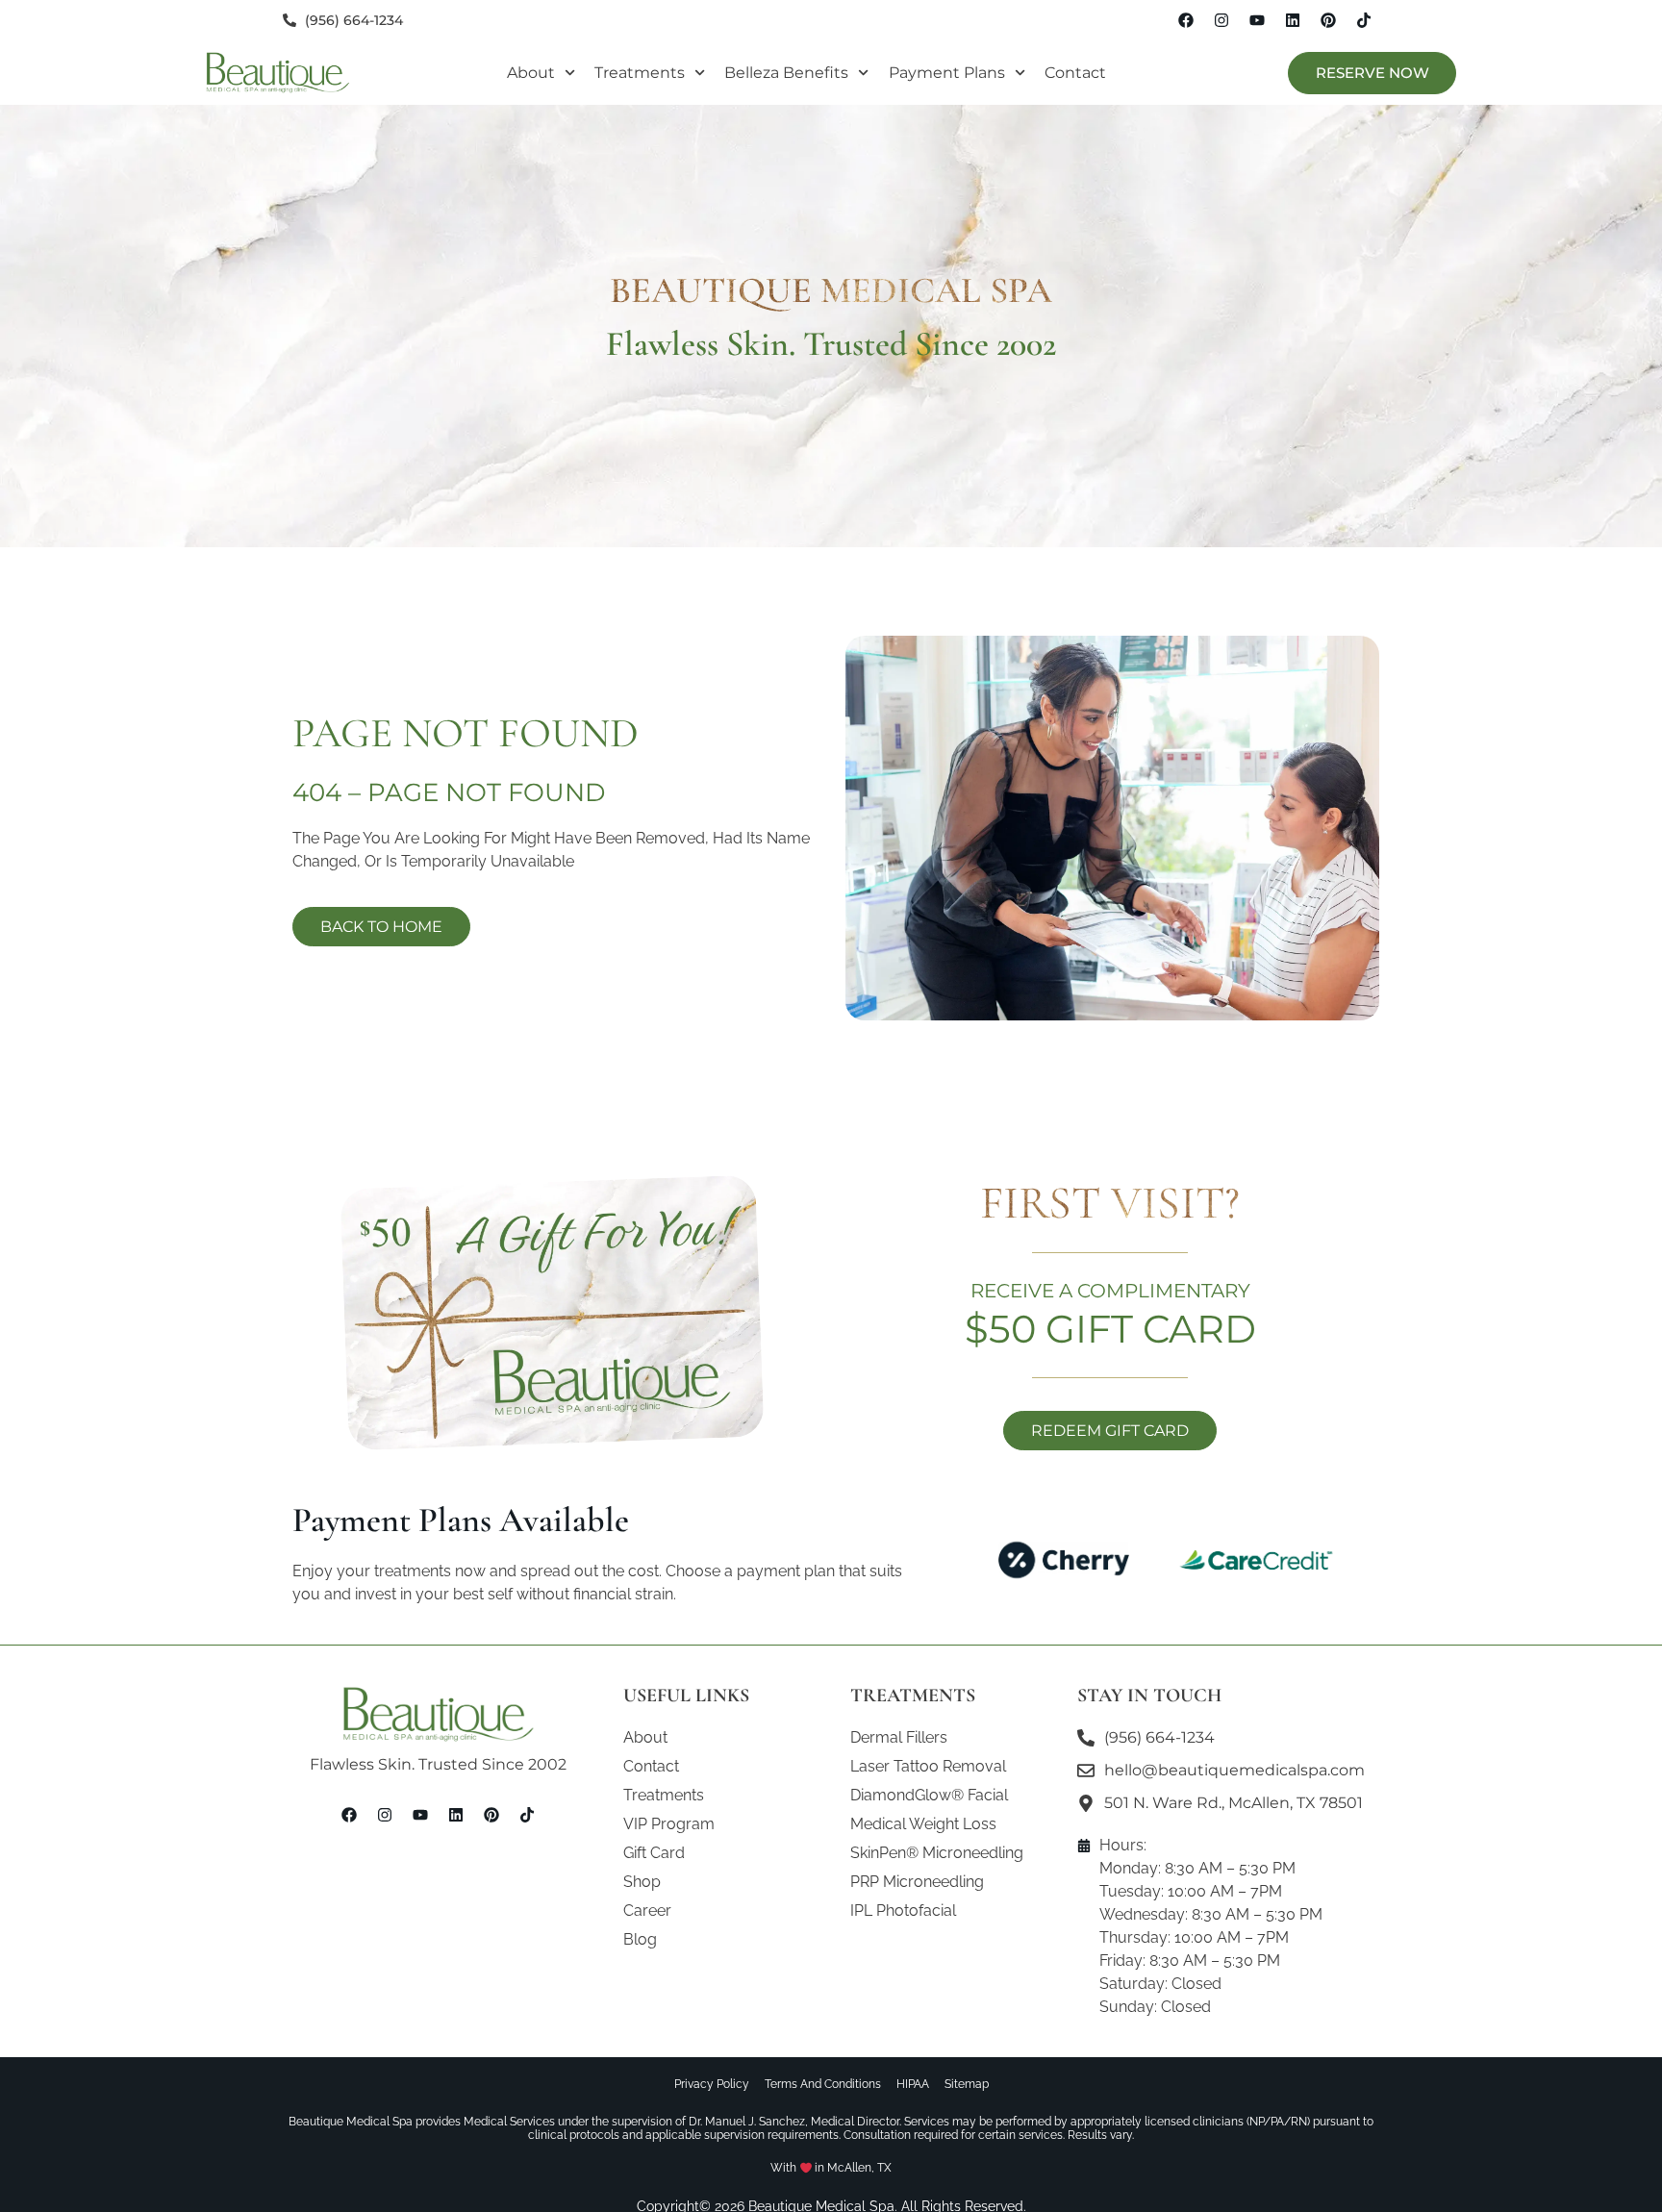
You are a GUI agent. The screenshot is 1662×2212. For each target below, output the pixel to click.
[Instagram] (1221, 20)
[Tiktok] (1364, 20)
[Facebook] (1186, 20)
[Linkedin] (1293, 20)
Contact (1075, 73)
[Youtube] (1257, 20)
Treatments (640, 73)
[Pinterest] (1328, 20)
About (531, 73)
